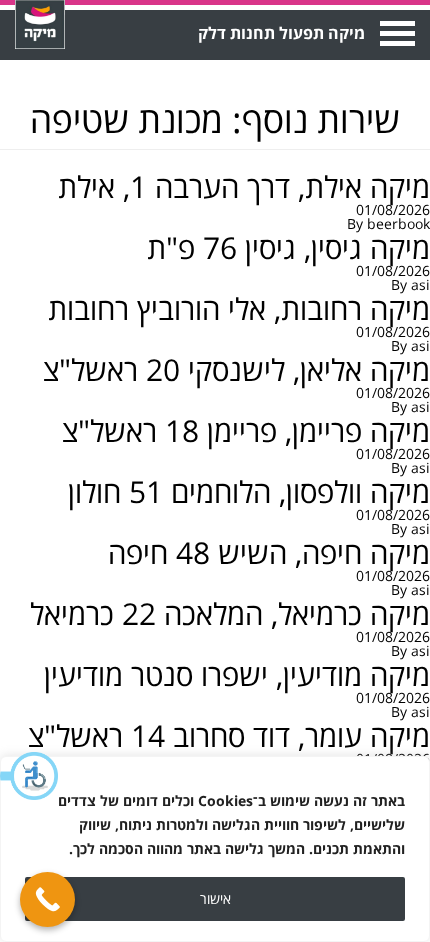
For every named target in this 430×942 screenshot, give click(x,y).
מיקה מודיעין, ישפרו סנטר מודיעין (237, 674)
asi (420, 284)
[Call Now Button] (47, 899)
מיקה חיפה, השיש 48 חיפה (269, 552)
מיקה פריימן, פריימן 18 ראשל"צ (246, 430)
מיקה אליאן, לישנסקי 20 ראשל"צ (236, 369)
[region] (215, 849)
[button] (30, 776)
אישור (215, 898)
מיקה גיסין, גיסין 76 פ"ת (288, 247)
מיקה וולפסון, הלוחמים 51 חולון (249, 491)
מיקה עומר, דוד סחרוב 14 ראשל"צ (229, 735)
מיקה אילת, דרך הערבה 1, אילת (244, 186)
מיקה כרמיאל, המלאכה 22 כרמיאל (230, 613)
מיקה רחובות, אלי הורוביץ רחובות (239, 308)
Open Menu (395, 33)
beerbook (398, 223)
